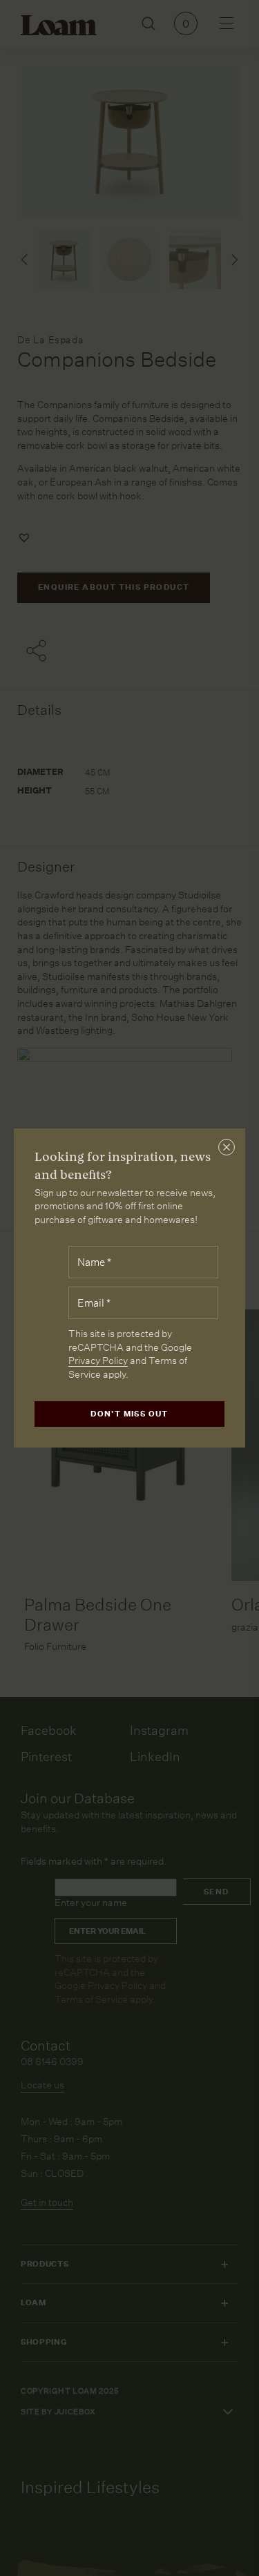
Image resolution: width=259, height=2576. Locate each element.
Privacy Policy (98, 1361)
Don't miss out (129, 1414)
